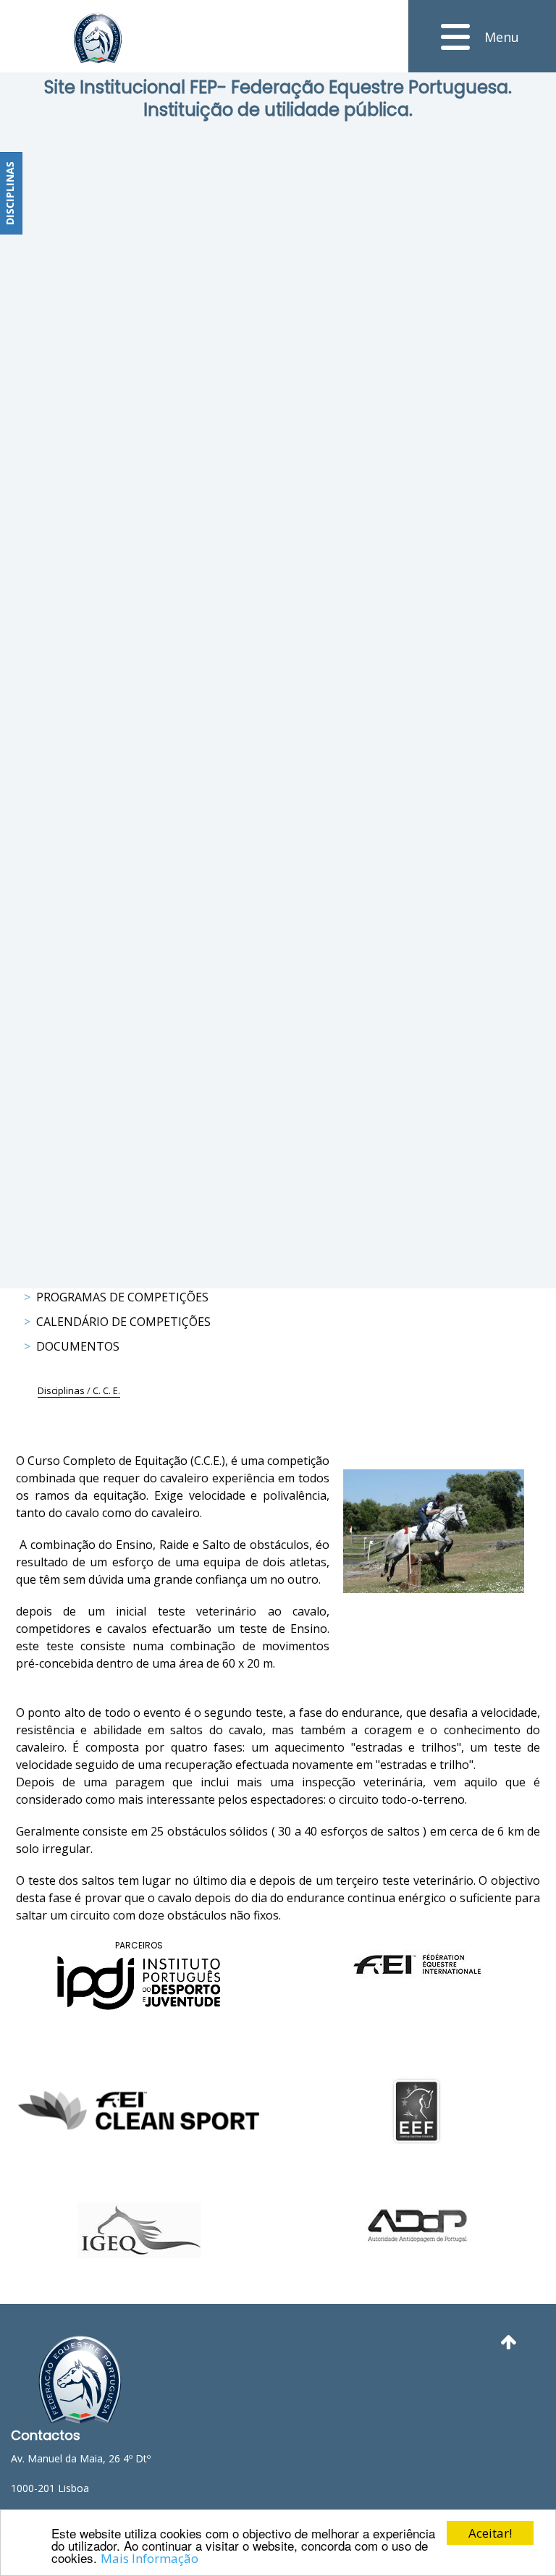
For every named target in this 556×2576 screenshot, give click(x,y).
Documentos (78, 1346)
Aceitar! (490, 2533)
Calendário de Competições (123, 1322)
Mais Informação (149, 2558)
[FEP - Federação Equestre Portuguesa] (98, 38)
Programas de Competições (122, 1297)
